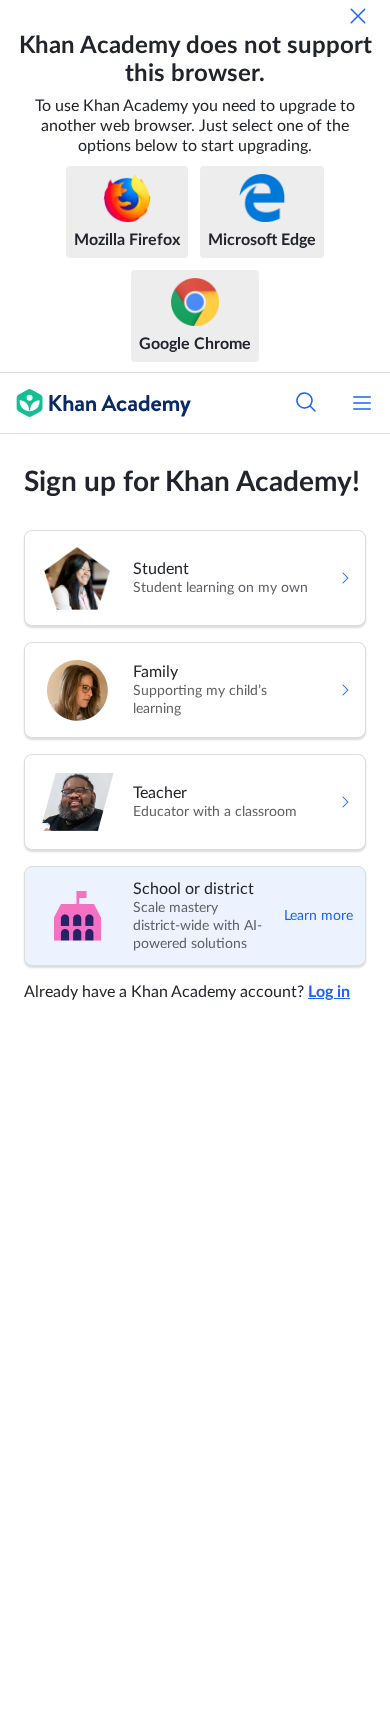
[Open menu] (362, 403)
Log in (329, 992)
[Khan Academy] (95, 403)
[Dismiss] (358, 16)
